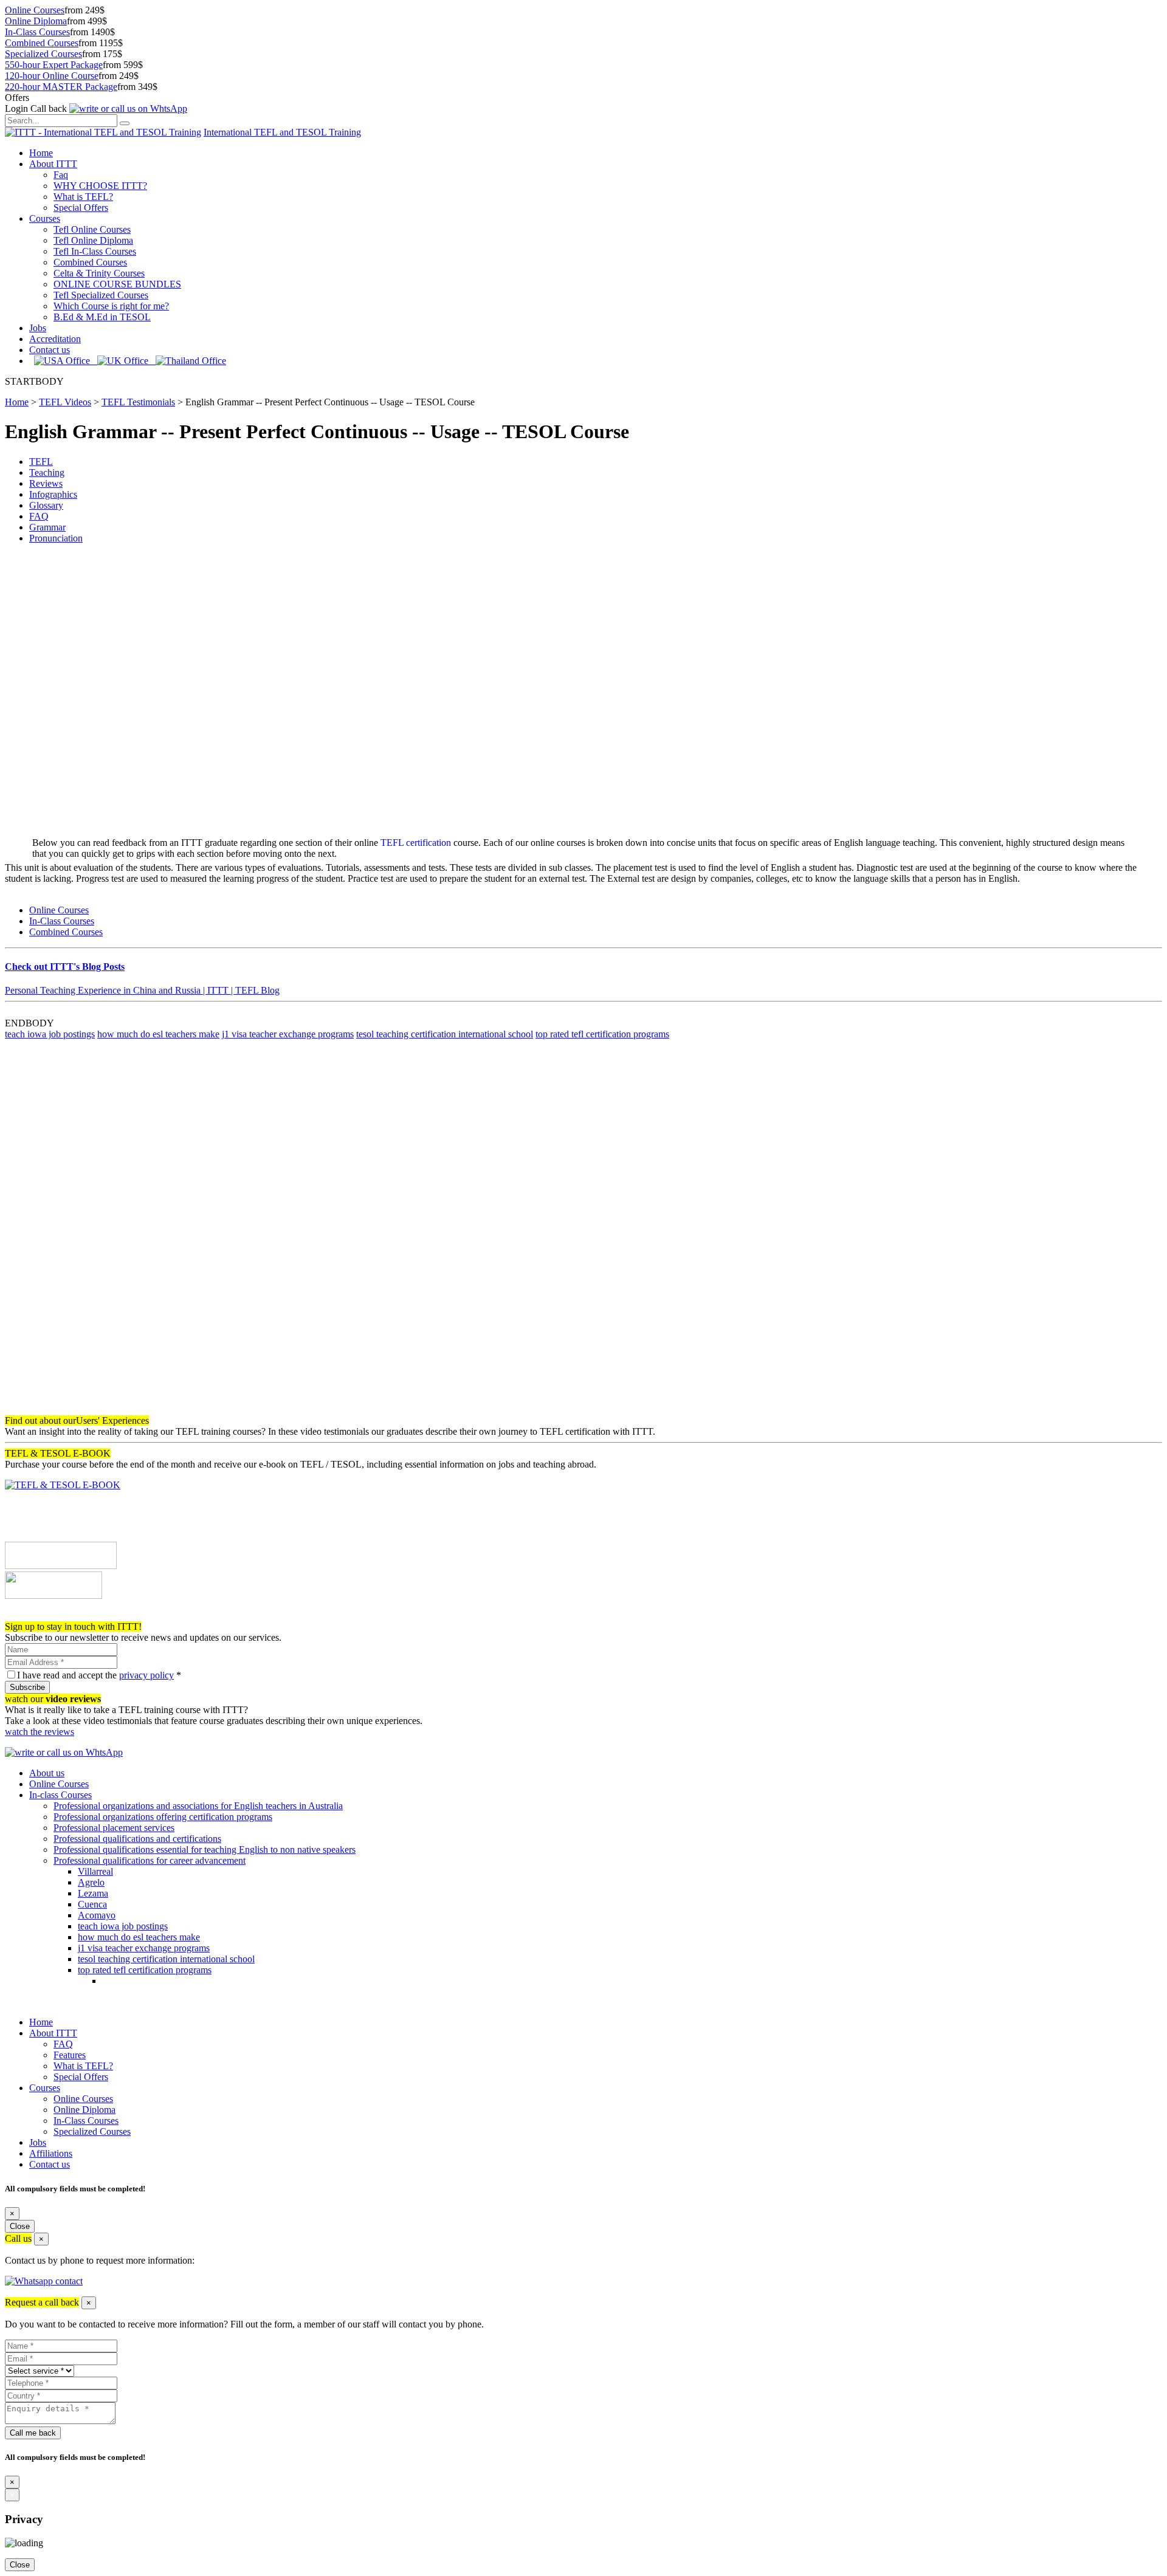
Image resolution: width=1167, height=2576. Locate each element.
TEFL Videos (65, 402)
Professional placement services (114, 1828)
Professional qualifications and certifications (137, 1839)
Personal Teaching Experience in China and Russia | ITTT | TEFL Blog (142, 990)
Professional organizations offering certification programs (163, 1817)
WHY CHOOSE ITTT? (100, 186)
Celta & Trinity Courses (99, 273)
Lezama (93, 1893)
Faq (61, 175)
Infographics (53, 494)
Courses (45, 218)
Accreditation (55, 339)
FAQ (39, 516)
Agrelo (91, 1882)
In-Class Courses (37, 32)
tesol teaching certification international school (445, 1034)
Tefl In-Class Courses (95, 251)
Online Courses (35, 10)
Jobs (38, 328)
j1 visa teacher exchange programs (288, 1034)
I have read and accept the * (99, 1675)
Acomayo (97, 1915)
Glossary (46, 505)
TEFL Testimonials (138, 402)
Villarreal (95, 1871)
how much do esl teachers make (158, 1034)
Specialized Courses (43, 54)
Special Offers (81, 208)
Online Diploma (36, 21)
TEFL (41, 462)
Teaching (47, 472)
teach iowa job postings (50, 1034)
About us (47, 1773)
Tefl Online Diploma (93, 240)
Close (20, 2226)
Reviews (46, 483)
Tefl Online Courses (92, 229)
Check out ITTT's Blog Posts (65, 967)
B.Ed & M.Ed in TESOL (102, 317)
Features (70, 2055)
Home (41, 153)
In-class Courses (60, 1795)
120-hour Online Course (52, 76)
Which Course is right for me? (111, 306)
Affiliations (51, 2153)
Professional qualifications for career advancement (150, 1860)
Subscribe (27, 1687)
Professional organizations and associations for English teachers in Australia (198, 1806)
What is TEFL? (83, 197)
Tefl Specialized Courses (101, 295)
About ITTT (53, 164)
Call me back (33, 2433)
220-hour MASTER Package (61, 87)
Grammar (47, 527)
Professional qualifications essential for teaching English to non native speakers (205, 1850)
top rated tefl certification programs (602, 1034)
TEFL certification (416, 843)
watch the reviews (40, 1732)
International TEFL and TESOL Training (282, 132)
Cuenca (92, 1904)
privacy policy (146, 1675)
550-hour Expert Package (54, 65)
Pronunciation (56, 538)
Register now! (32, 1616)
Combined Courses (42, 43)
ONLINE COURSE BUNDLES (117, 284)
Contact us (50, 350)
